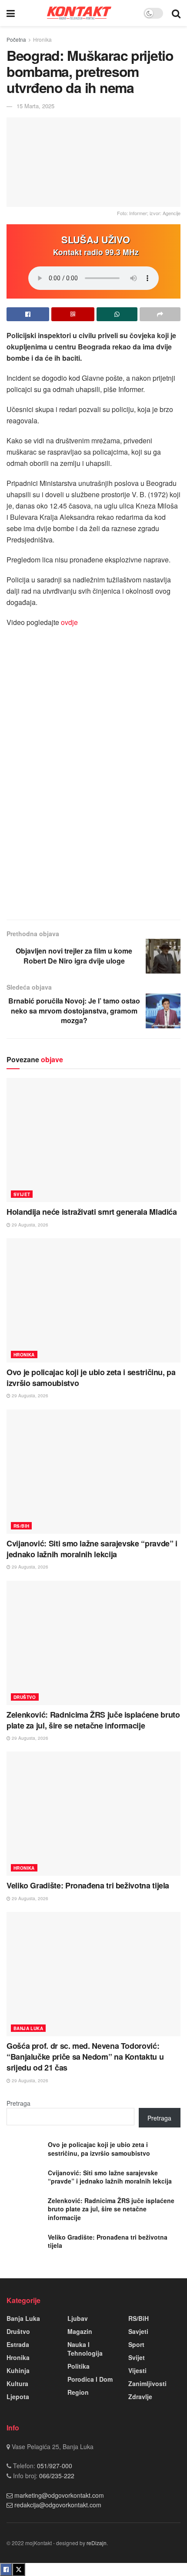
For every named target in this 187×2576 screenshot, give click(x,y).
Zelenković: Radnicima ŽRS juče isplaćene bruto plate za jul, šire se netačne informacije (93, 1720)
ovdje (69, 622)
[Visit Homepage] (79, 13)
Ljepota (18, 2397)
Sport (136, 2344)
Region (78, 2392)
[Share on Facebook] (28, 314)
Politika (78, 2366)
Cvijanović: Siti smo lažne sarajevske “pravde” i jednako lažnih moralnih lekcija (92, 1549)
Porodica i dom (90, 2379)
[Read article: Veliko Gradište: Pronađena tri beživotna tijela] (93, 1814)
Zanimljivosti (147, 2383)
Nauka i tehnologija (85, 2349)
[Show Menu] (11, 13)
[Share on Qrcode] (73, 314)
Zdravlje (140, 2397)
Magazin (80, 2331)
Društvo (25, 1697)
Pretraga (18, 2103)
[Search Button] (176, 13)
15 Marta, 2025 (35, 106)
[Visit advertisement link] (93, 811)
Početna (16, 39)
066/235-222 (56, 2476)
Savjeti (138, 2331)
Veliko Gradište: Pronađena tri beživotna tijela (88, 1885)
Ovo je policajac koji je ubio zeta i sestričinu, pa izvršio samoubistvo (91, 1378)
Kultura (17, 2383)
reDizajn (97, 2543)
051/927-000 (54, 2466)
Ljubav (78, 2318)
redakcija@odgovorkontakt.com (58, 2505)
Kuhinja (18, 2370)
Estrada (18, 2344)
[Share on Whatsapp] (117, 314)
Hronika (42, 39)
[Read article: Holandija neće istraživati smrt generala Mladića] (93, 1140)
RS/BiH (21, 1526)
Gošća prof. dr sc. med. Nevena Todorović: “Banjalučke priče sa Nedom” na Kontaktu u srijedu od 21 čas (85, 2057)
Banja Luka (28, 2028)
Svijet (22, 1194)
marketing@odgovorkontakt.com (59, 2495)
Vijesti (137, 2370)
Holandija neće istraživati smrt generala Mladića (92, 1212)
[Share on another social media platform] (160, 314)
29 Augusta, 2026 (29, 1225)
